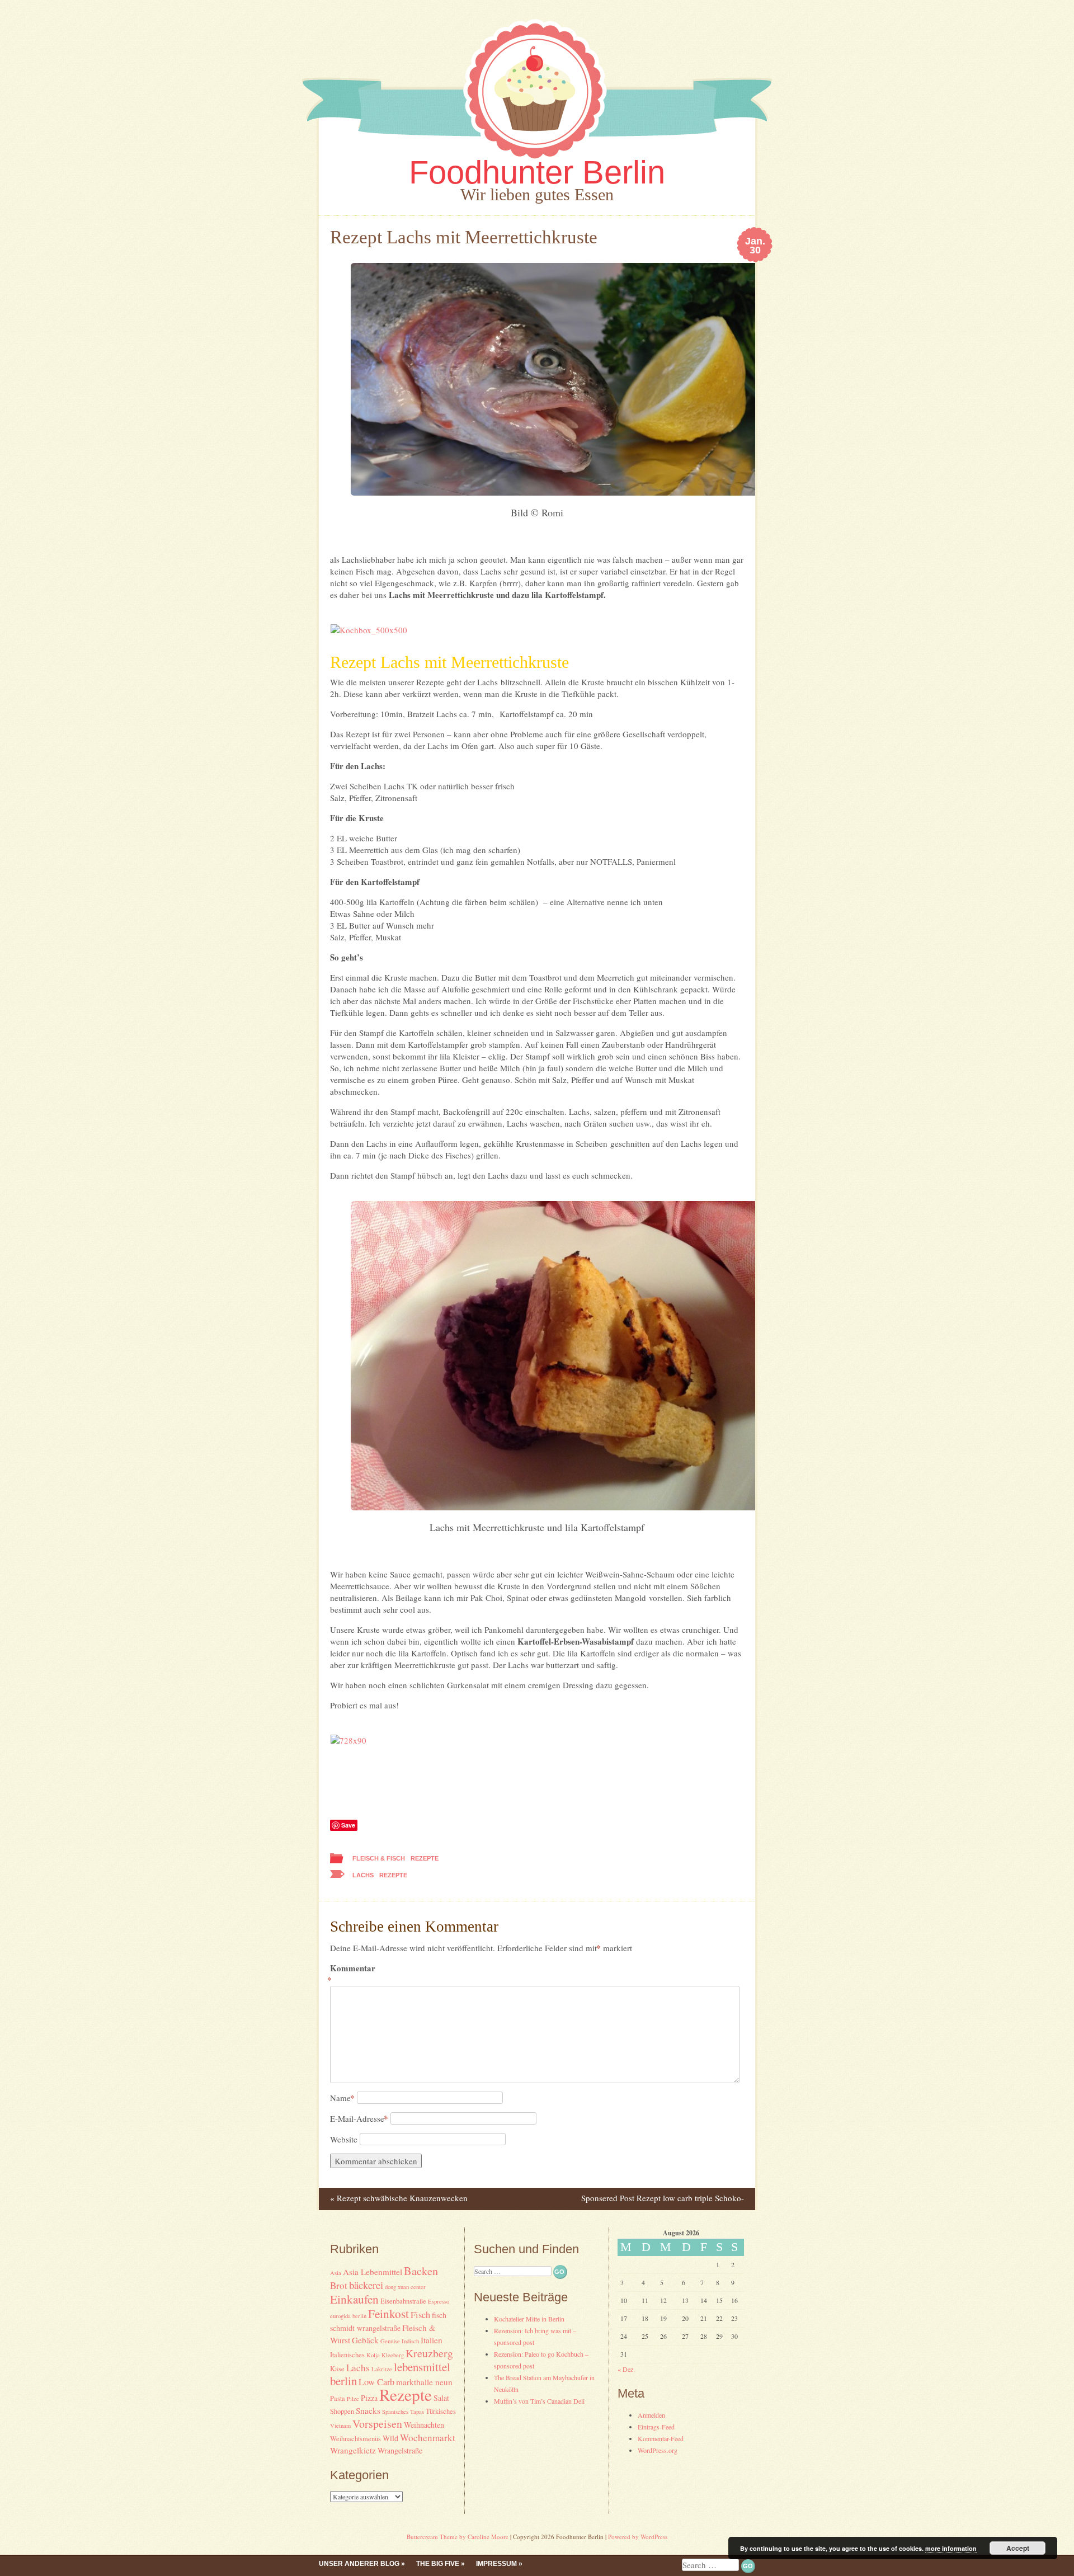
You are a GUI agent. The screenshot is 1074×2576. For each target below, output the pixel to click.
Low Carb (376, 2382)
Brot (339, 2285)
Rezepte (425, 1858)
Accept (1018, 2548)
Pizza (369, 2398)
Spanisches (395, 2412)
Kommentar (353, 1974)
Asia (336, 2273)
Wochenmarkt (428, 2438)
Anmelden (651, 2415)
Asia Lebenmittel (373, 2272)
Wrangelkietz (353, 2450)
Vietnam (340, 2426)
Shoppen (342, 2411)
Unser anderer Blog (359, 2564)
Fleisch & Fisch (379, 1858)
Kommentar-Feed (661, 2438)
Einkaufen (354, 2299)
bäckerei (366, 2285)
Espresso (439, 2301)
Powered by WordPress (638, 2537)
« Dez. (626, 2369)
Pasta (338, 2398)
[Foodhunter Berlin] (537, 162)
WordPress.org (658, 2450)
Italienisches (347, 2355)
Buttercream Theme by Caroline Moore (458, 2537)
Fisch (420, 2315)
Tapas (417, 2412)
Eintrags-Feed (656, 2427)
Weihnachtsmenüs (355, 2439)
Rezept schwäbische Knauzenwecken (399, 2198)
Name (342, 2098)
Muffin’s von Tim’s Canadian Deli (539, 2401)
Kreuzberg (429, 2353)
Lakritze (382, 2369)
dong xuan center (405, 2287)
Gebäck (365, 2340)
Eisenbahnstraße (403, 2301)
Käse (337, 2369)
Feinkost (388, 2313)
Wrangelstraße (400, 2450)
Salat (441, 2398)
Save (348, 1825)
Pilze (353, 2399)
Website (344, 2139)
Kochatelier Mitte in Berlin (529, 2319)
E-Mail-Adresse (359, 2118)
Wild (390, 2438)
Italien (432, 2340)
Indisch (410, 2341)
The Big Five (438, 2564)
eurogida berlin (348, 2316)
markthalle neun (424, 2382)
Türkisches (441, 2411)
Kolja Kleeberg (385, 2355)
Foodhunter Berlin (537, 172)
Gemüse (390, 2341)
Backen (421, 2271)
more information (951, 2548)
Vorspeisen (377, 2424)
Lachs (363, 1875)
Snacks (368, 2410)
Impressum (496, 2564)
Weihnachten (424, 2425)
